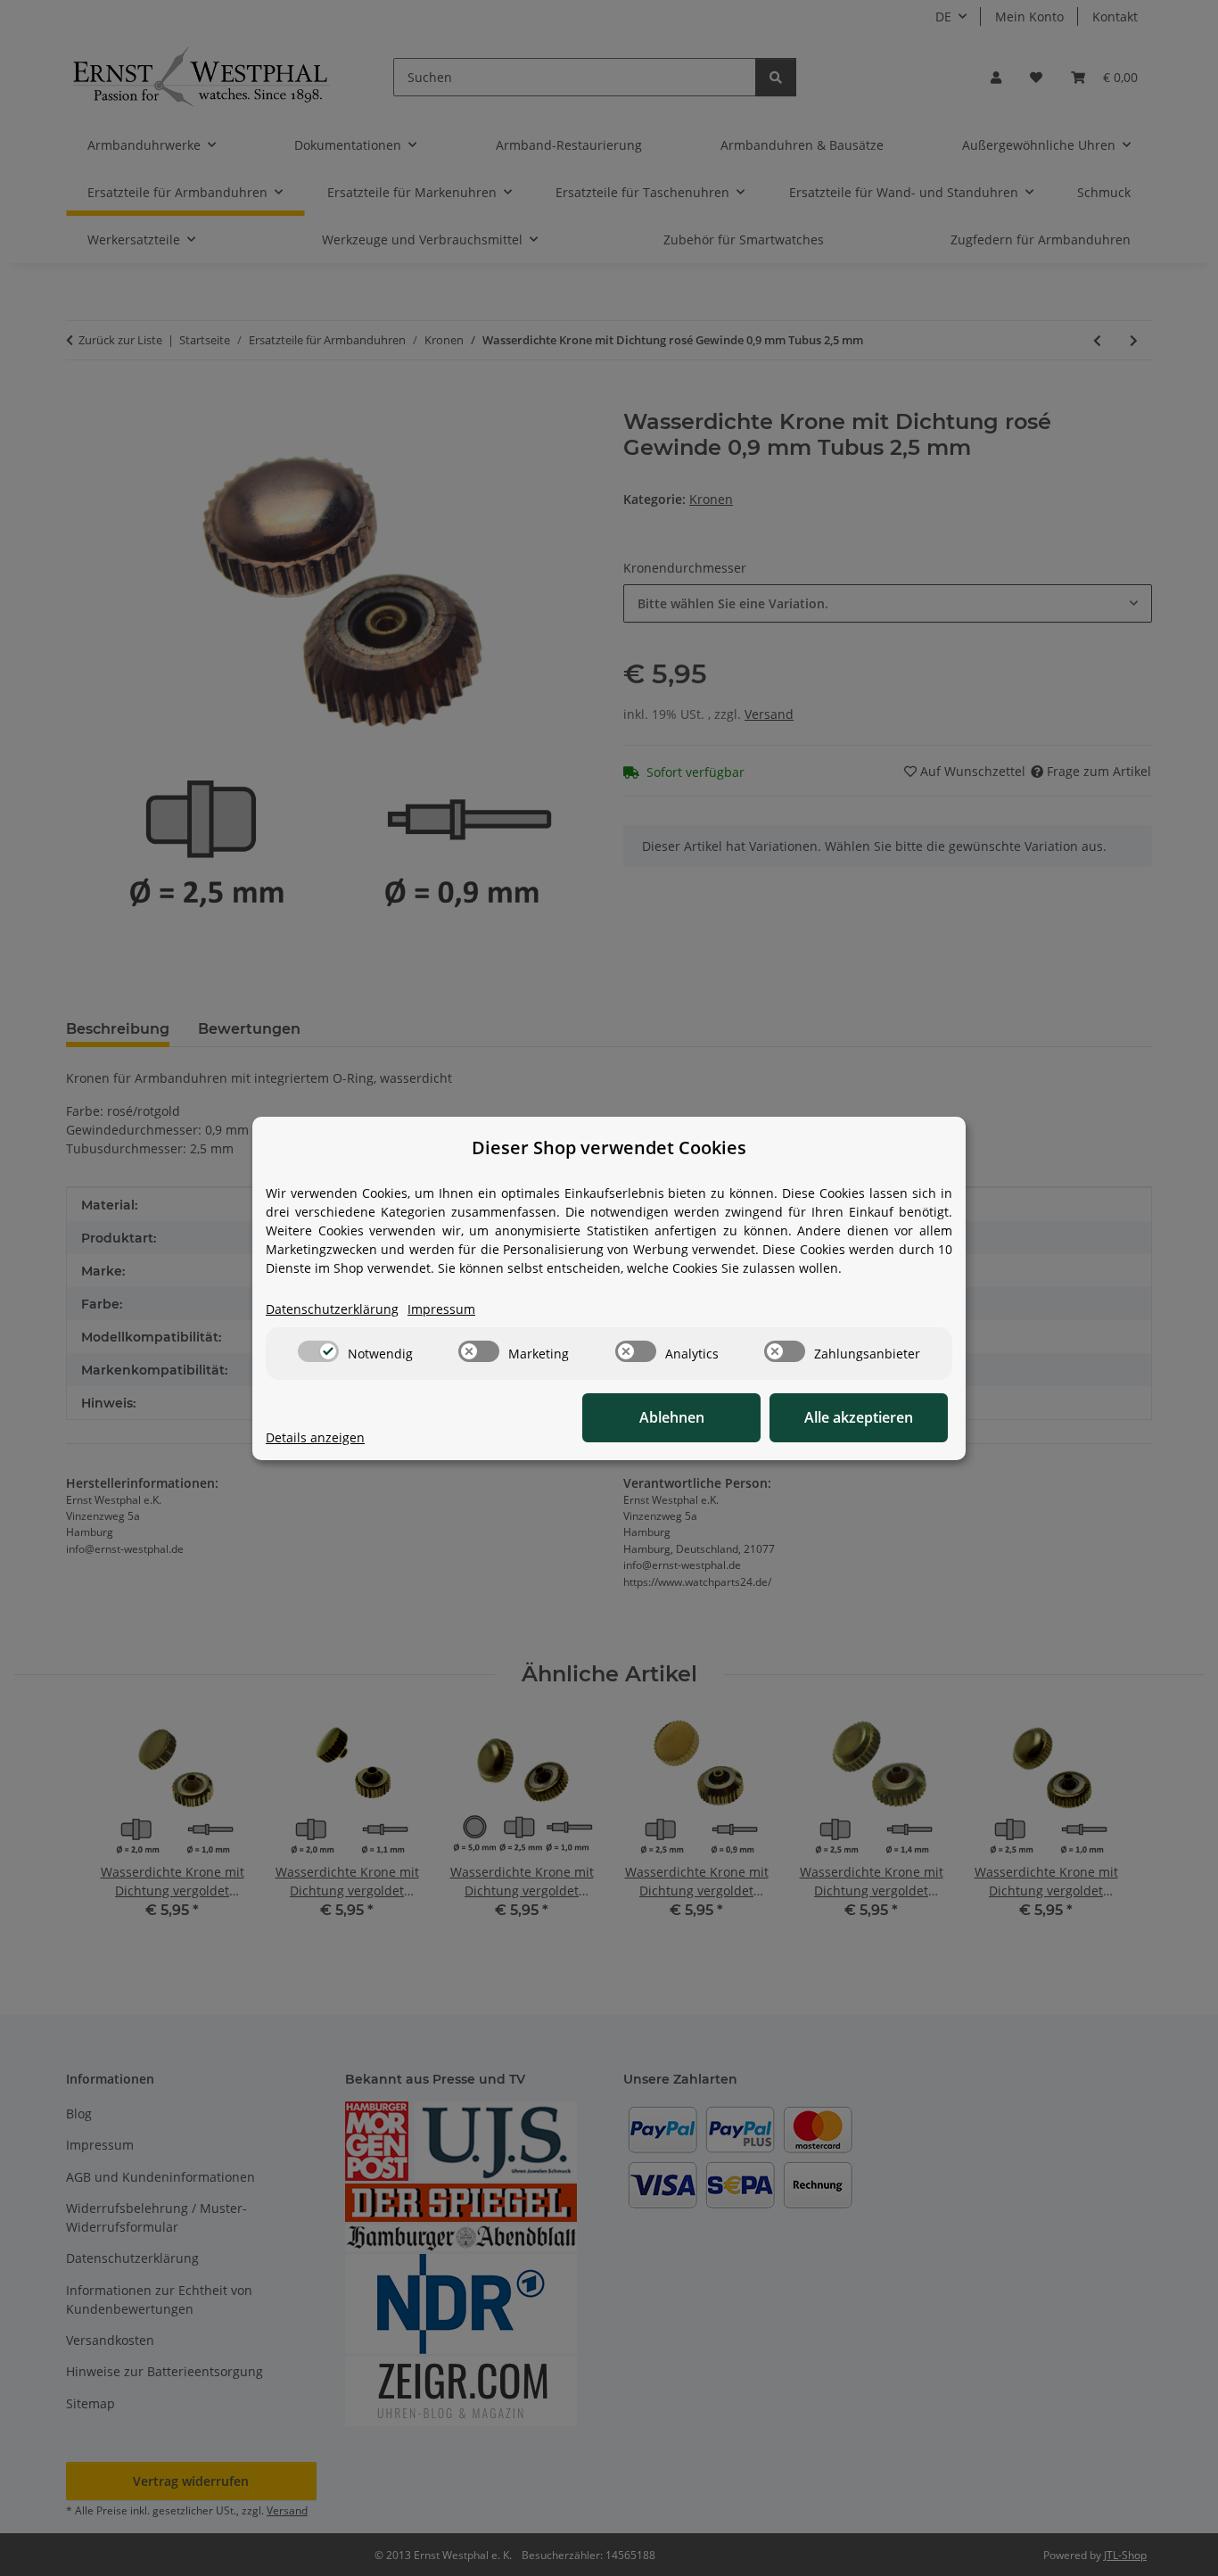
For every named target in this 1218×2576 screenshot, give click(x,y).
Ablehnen (672, 1417)
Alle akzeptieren (859, 1417)
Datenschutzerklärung (332, 1309)
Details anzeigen (315, 1437)
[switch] (318, 1351)
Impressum (441, 1309)
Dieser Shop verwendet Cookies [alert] (609, 1148)
